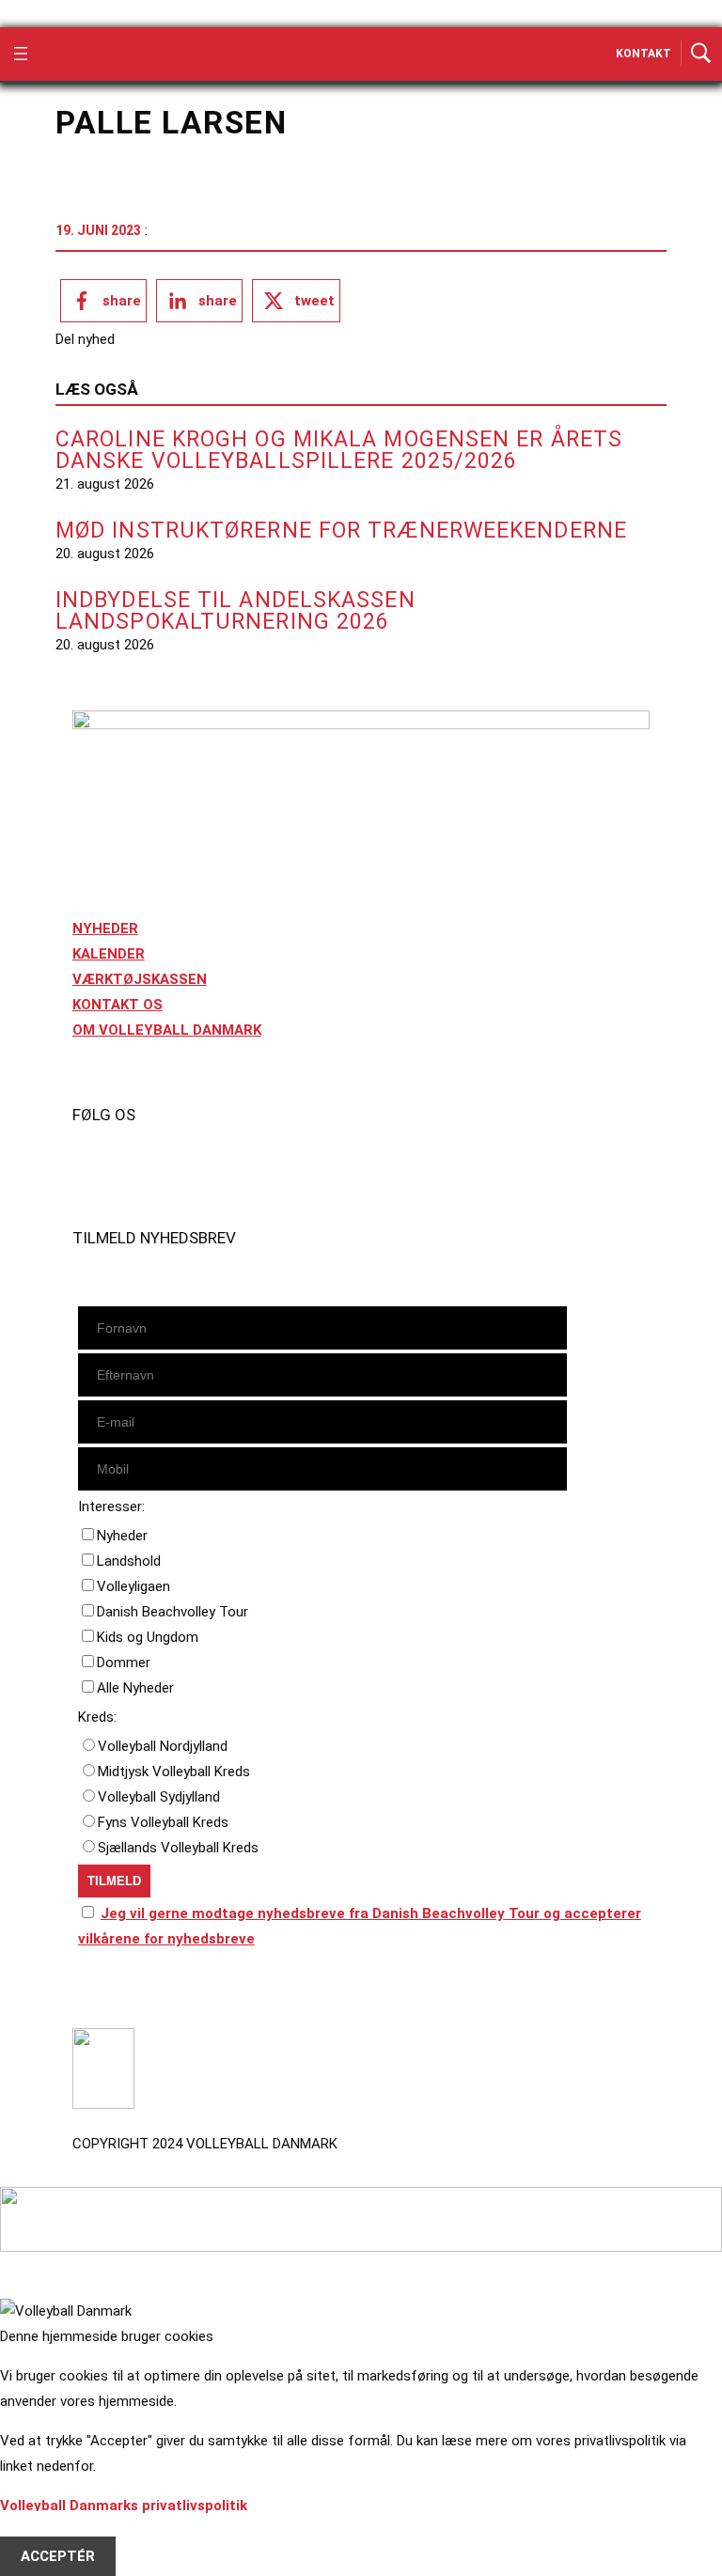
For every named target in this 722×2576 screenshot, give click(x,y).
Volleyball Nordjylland (163, 1746)
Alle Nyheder (135, 1688)
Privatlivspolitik (126, 1992)
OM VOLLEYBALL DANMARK (167, 1030)
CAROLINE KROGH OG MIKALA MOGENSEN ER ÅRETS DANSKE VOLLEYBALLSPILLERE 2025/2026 (339, 450)
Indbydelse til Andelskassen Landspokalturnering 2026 (235, 611)
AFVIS (41, 2531)
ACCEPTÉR (58, 2556)
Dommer (124, 1663)
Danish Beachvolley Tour (173, 1612)
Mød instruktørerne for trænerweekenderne (341, 531)
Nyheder (122, 1536)
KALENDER (109, 954)
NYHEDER (105, 929)
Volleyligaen (133, 1586)
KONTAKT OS (118, 1005)
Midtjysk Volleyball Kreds (174, 1772)
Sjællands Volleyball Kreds (178, 1848)
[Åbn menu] (21, 54)
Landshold (129, 1561)
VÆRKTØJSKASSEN (140, 979)
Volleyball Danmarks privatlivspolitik (124, 2506)
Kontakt (644, 54)
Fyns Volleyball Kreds (163, 1822)
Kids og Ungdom (148, 1637)
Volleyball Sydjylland (159, 1797)
